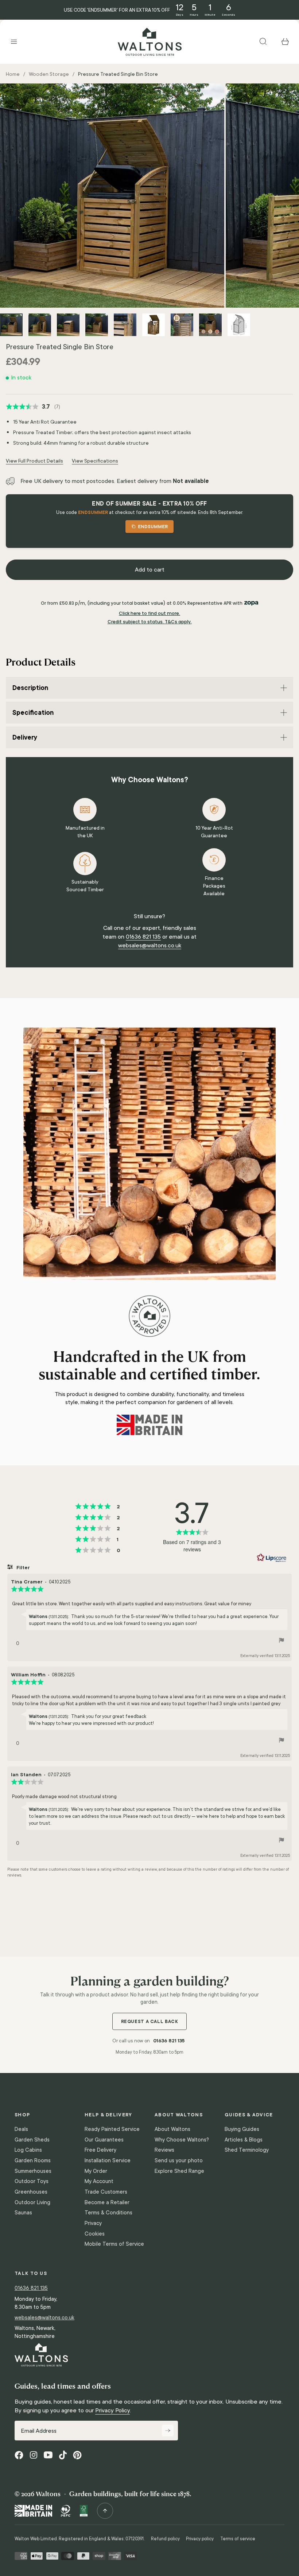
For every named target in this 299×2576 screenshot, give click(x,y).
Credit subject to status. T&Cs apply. (150, 622)
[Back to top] (105, 2511)
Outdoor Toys (32, 2181)
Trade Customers (106, 2192)
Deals (21, 2129)
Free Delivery (100, 2150)
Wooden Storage (49, 74)
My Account (99, 2181)
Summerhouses (33, 2171)
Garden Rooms (33, 2160)
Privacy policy (200, 2539)
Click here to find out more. (149, 613)
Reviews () (33, 407)
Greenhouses (31, 2192)
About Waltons (172, 2129)
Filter (22, 1567)
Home (13, 74)
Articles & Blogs (244, 2140)
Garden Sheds (32, 2140)
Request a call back (150, 2021)
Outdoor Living (32, 2202)
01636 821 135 (143, 937)
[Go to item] (11, 325)
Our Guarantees (104, 2140)
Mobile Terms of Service (114, 2244)
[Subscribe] (168, 2431)
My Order (96, 2171)
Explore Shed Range (179, 2171)
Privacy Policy (112, 2410)
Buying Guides (242, 2129)
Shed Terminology (247, 2150)
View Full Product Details (34, 461)
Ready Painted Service (112, 2129)
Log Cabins (28, 2150)
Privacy (93, 2223)
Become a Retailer (107, 2202)
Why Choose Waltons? (182, 2140)
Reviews (164, 2150)
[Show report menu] (281, 1641)
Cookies (95, 2234)
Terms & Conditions (108, 2213)
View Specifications (95, 461)
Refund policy (165, 2539)
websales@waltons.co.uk (150, 945)
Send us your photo (179, 2160)
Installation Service (108, 2160)
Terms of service (238, 2539)
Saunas (23, 2213)
